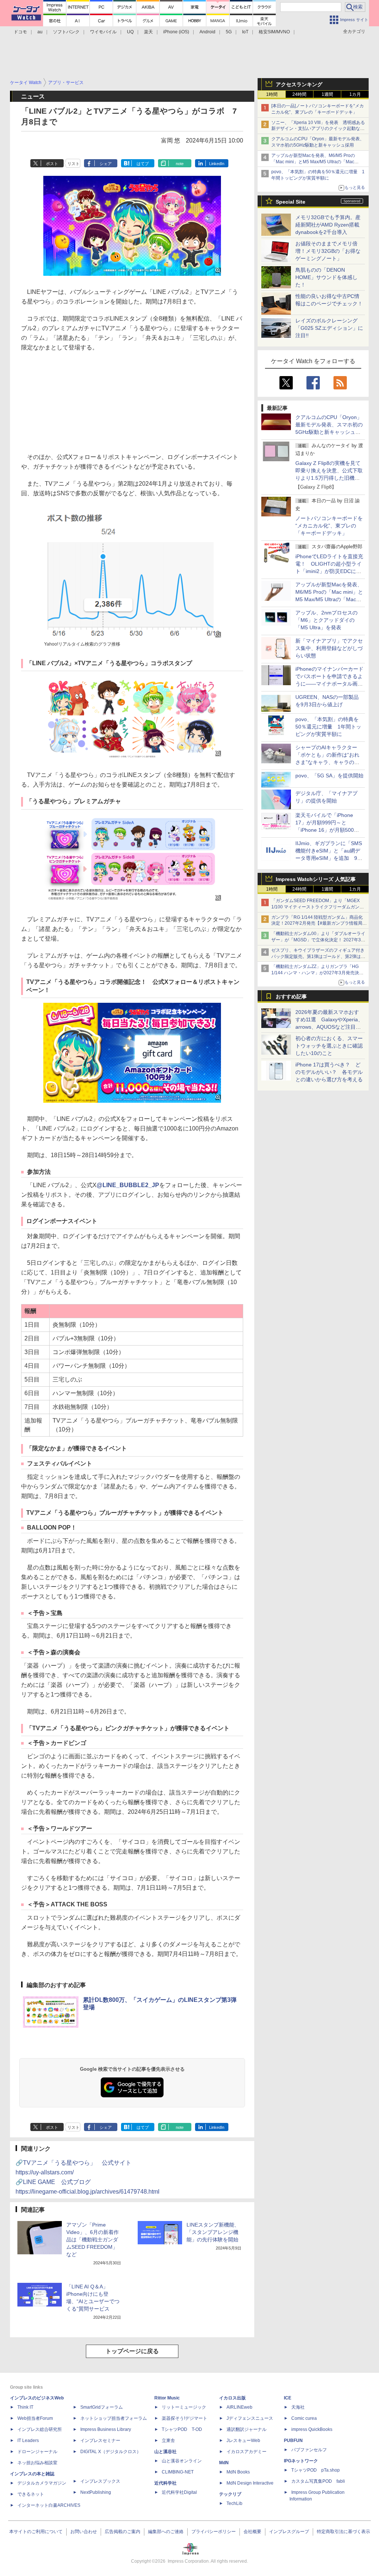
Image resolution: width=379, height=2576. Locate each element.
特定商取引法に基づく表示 (343, 2532)
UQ (130, 32)
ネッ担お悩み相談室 (37, 2463)
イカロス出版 (232, 2398)
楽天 (148, 32)
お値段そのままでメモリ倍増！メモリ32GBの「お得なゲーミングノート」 (328, 251)
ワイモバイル (103, 32)
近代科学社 (165, 2483)
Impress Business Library (106, 2429)
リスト (73, 164)
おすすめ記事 (291, 996)
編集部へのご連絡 (166, 2532)
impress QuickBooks (312, 2429)
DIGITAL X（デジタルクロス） (111, 2452)
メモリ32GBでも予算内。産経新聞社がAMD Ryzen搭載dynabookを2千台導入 (328, 225)
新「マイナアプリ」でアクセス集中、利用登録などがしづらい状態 (329, 648)
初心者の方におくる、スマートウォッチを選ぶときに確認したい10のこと (329, 1046)
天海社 (298, 2407)
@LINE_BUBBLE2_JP (128, 1185)
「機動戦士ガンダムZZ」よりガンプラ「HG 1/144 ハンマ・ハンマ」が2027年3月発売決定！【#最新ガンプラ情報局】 (315, 973)
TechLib (234, 2503)
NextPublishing (96, 2492)
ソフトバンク (66, 32)
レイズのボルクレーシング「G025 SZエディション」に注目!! (329, 328)
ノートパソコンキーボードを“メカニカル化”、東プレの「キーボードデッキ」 (329, 526)
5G (229, 32)
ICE (288, 2398)
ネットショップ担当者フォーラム (114, 2418)
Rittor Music (167, 2398)
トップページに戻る (132, 2351)
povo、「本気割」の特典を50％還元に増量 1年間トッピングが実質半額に (328, 727)
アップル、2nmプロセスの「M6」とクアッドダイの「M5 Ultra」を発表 (326, 620)
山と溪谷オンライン (182, 2461)
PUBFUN (293, 2441)
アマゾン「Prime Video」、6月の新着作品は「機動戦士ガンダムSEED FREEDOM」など (93, 2240)
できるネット (31, 2494)
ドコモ (20, 32)
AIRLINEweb (239, 2407)
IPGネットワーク (301, 2461)
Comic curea (304, 2418)
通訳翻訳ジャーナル (246, 2429)
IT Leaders (28, 2441)
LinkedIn (217, 164)
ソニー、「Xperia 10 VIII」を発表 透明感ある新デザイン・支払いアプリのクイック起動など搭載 (318, 129)
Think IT (25, 2407)
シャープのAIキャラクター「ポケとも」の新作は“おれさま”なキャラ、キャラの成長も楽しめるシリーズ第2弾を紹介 (328, 762)
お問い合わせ (84, 2532)
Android (207, 32)
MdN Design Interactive (250, 2483)
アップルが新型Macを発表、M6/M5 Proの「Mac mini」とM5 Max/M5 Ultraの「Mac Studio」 (313, 162)
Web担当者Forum (35, 2418)
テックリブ (230, 2494)
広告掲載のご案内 (123, 2532)
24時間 (299, 94)
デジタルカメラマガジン (42, 2483)
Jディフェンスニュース (250, 2418)
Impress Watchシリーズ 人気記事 (316, 879)
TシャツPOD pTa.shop (316, 2470)
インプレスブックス (100, 2481)
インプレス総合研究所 (40, 2429)
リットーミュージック (184, 2407)
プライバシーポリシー (214, 2532)
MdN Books (238, 2472)
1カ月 (355, 94)
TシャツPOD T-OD (182, 2429)
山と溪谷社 (165, 2452)
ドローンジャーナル (37, 2452)
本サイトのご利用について (36, 2532)
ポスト (52, 164)
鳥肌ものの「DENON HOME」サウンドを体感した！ (326, 277)
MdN (224, 2463)
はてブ (143, 164)
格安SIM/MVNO (274, 32)
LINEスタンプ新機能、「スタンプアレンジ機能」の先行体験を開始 (213, 2232)
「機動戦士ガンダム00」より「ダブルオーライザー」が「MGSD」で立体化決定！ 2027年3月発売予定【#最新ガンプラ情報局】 (318, 940)
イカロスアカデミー (246, 2452)
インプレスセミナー (100, 2441)
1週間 (327, 94)
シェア (106, 164)
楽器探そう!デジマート (185, 2418)
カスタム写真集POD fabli (318, 2481)
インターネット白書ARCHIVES (49, 2505)
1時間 (272, 94)
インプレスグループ (289, 2532)
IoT (245, 32)
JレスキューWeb (243, 2441)
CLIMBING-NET (178, 2472)
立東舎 (168, 2441)
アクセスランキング (299, 84)
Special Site (291, 202)
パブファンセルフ (309, 2450)
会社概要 (252, 2532)
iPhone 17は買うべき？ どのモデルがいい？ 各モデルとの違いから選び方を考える (329, 1072)
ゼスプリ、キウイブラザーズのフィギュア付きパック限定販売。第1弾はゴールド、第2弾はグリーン (318, 957)
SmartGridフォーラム (102, 2407)
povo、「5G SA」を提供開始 (329, 776)
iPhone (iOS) (176, 32)
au (40, 32)
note (180, 164)
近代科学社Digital (179, 2492)
